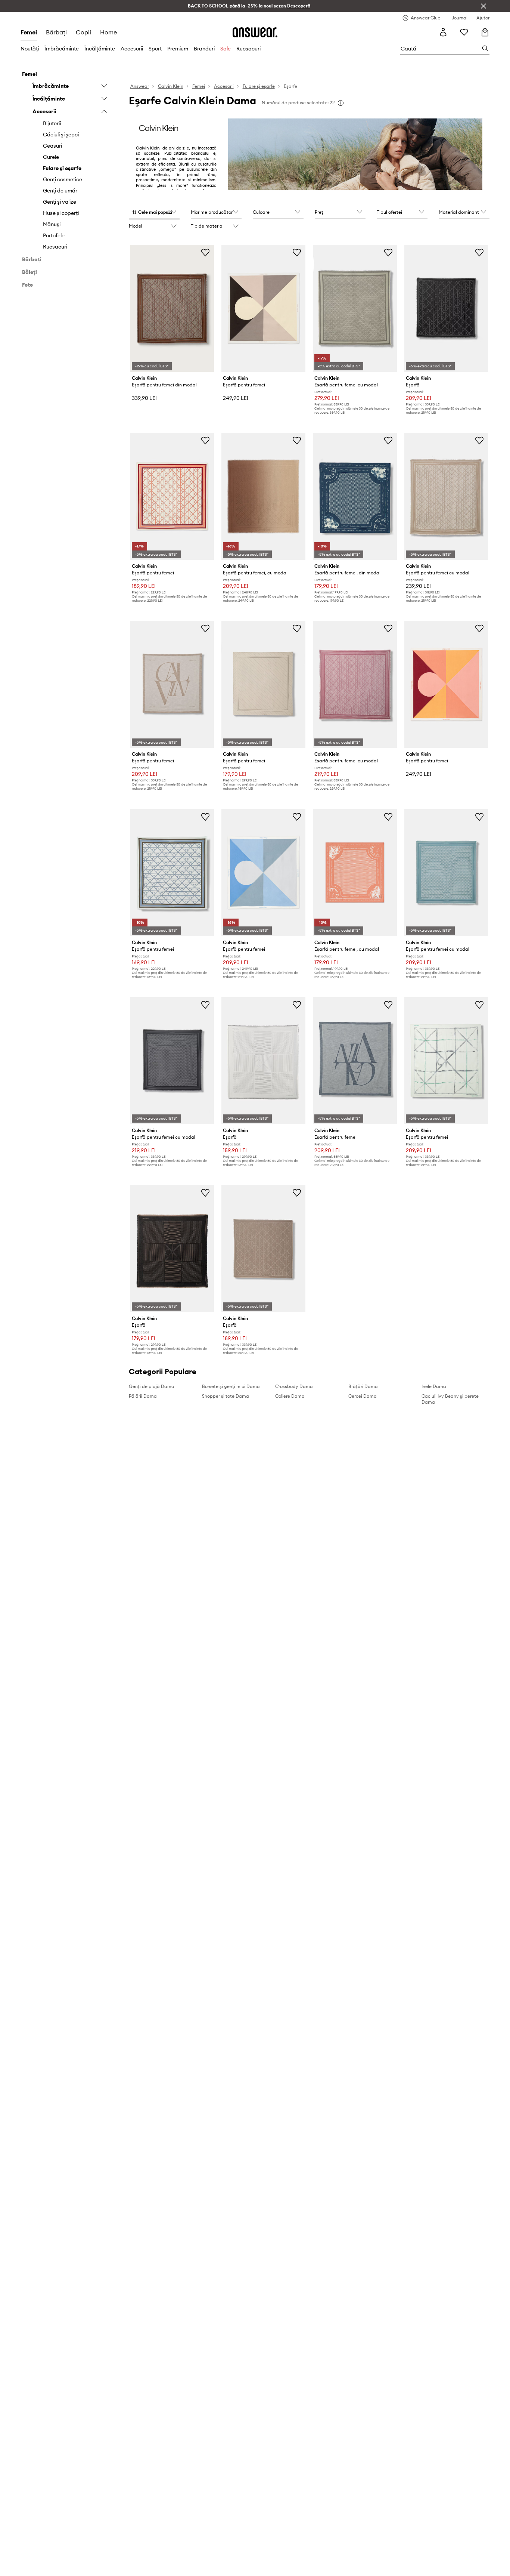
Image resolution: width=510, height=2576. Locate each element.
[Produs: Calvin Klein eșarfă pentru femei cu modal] (355, 308)
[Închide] (483, 6)
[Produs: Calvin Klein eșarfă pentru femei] (263, 308)
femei (29, 32)
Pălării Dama (143, 1396)
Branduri (204, 49)
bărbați (56, 32)
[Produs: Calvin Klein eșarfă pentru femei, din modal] (355, 496)
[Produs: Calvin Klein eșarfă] (446, 308)
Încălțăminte (100, 49)
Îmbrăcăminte (62, 49)
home (108, 32)
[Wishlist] (464, 32)
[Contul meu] (443, 32)
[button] (154, 213)
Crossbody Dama (294, 1386)
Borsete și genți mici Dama (231, 1386)
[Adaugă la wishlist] (205, 252)
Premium (178, 49)
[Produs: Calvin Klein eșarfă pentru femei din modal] (172, 308)
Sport (155, 49)
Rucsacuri (248, 49)
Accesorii (132, 49)
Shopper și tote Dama (226, 1396)
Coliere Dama (290, 1396)
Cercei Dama (363, 1396)
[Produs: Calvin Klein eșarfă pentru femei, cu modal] (263, 496)
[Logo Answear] (255, 32)
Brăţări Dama (363, 1386)
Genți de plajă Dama (152, 1386)
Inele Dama (434, 1386)
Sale (226, 49)
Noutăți (30, 49)
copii (83, 32)
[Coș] (485, 32)
